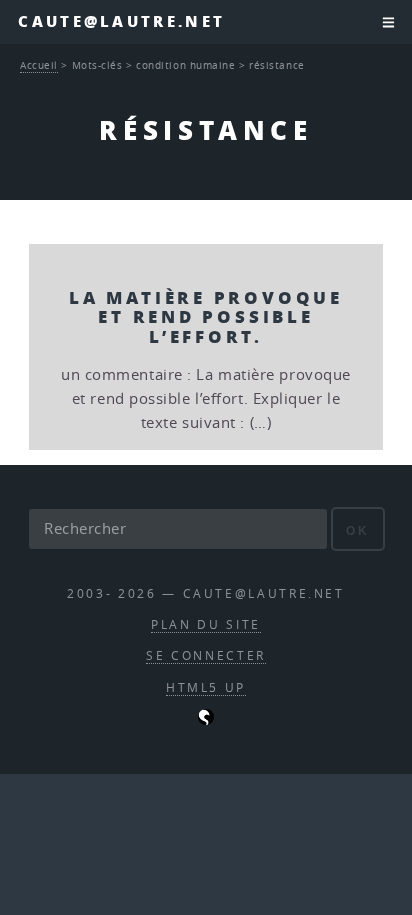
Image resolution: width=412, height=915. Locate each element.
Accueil (39, 65)
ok (357, 530)
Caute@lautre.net (121, 21)
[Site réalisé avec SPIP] (206, 720)
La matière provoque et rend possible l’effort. (206, 316)
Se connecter (206, 655)
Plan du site (206, 624)
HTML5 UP (206, 687)
